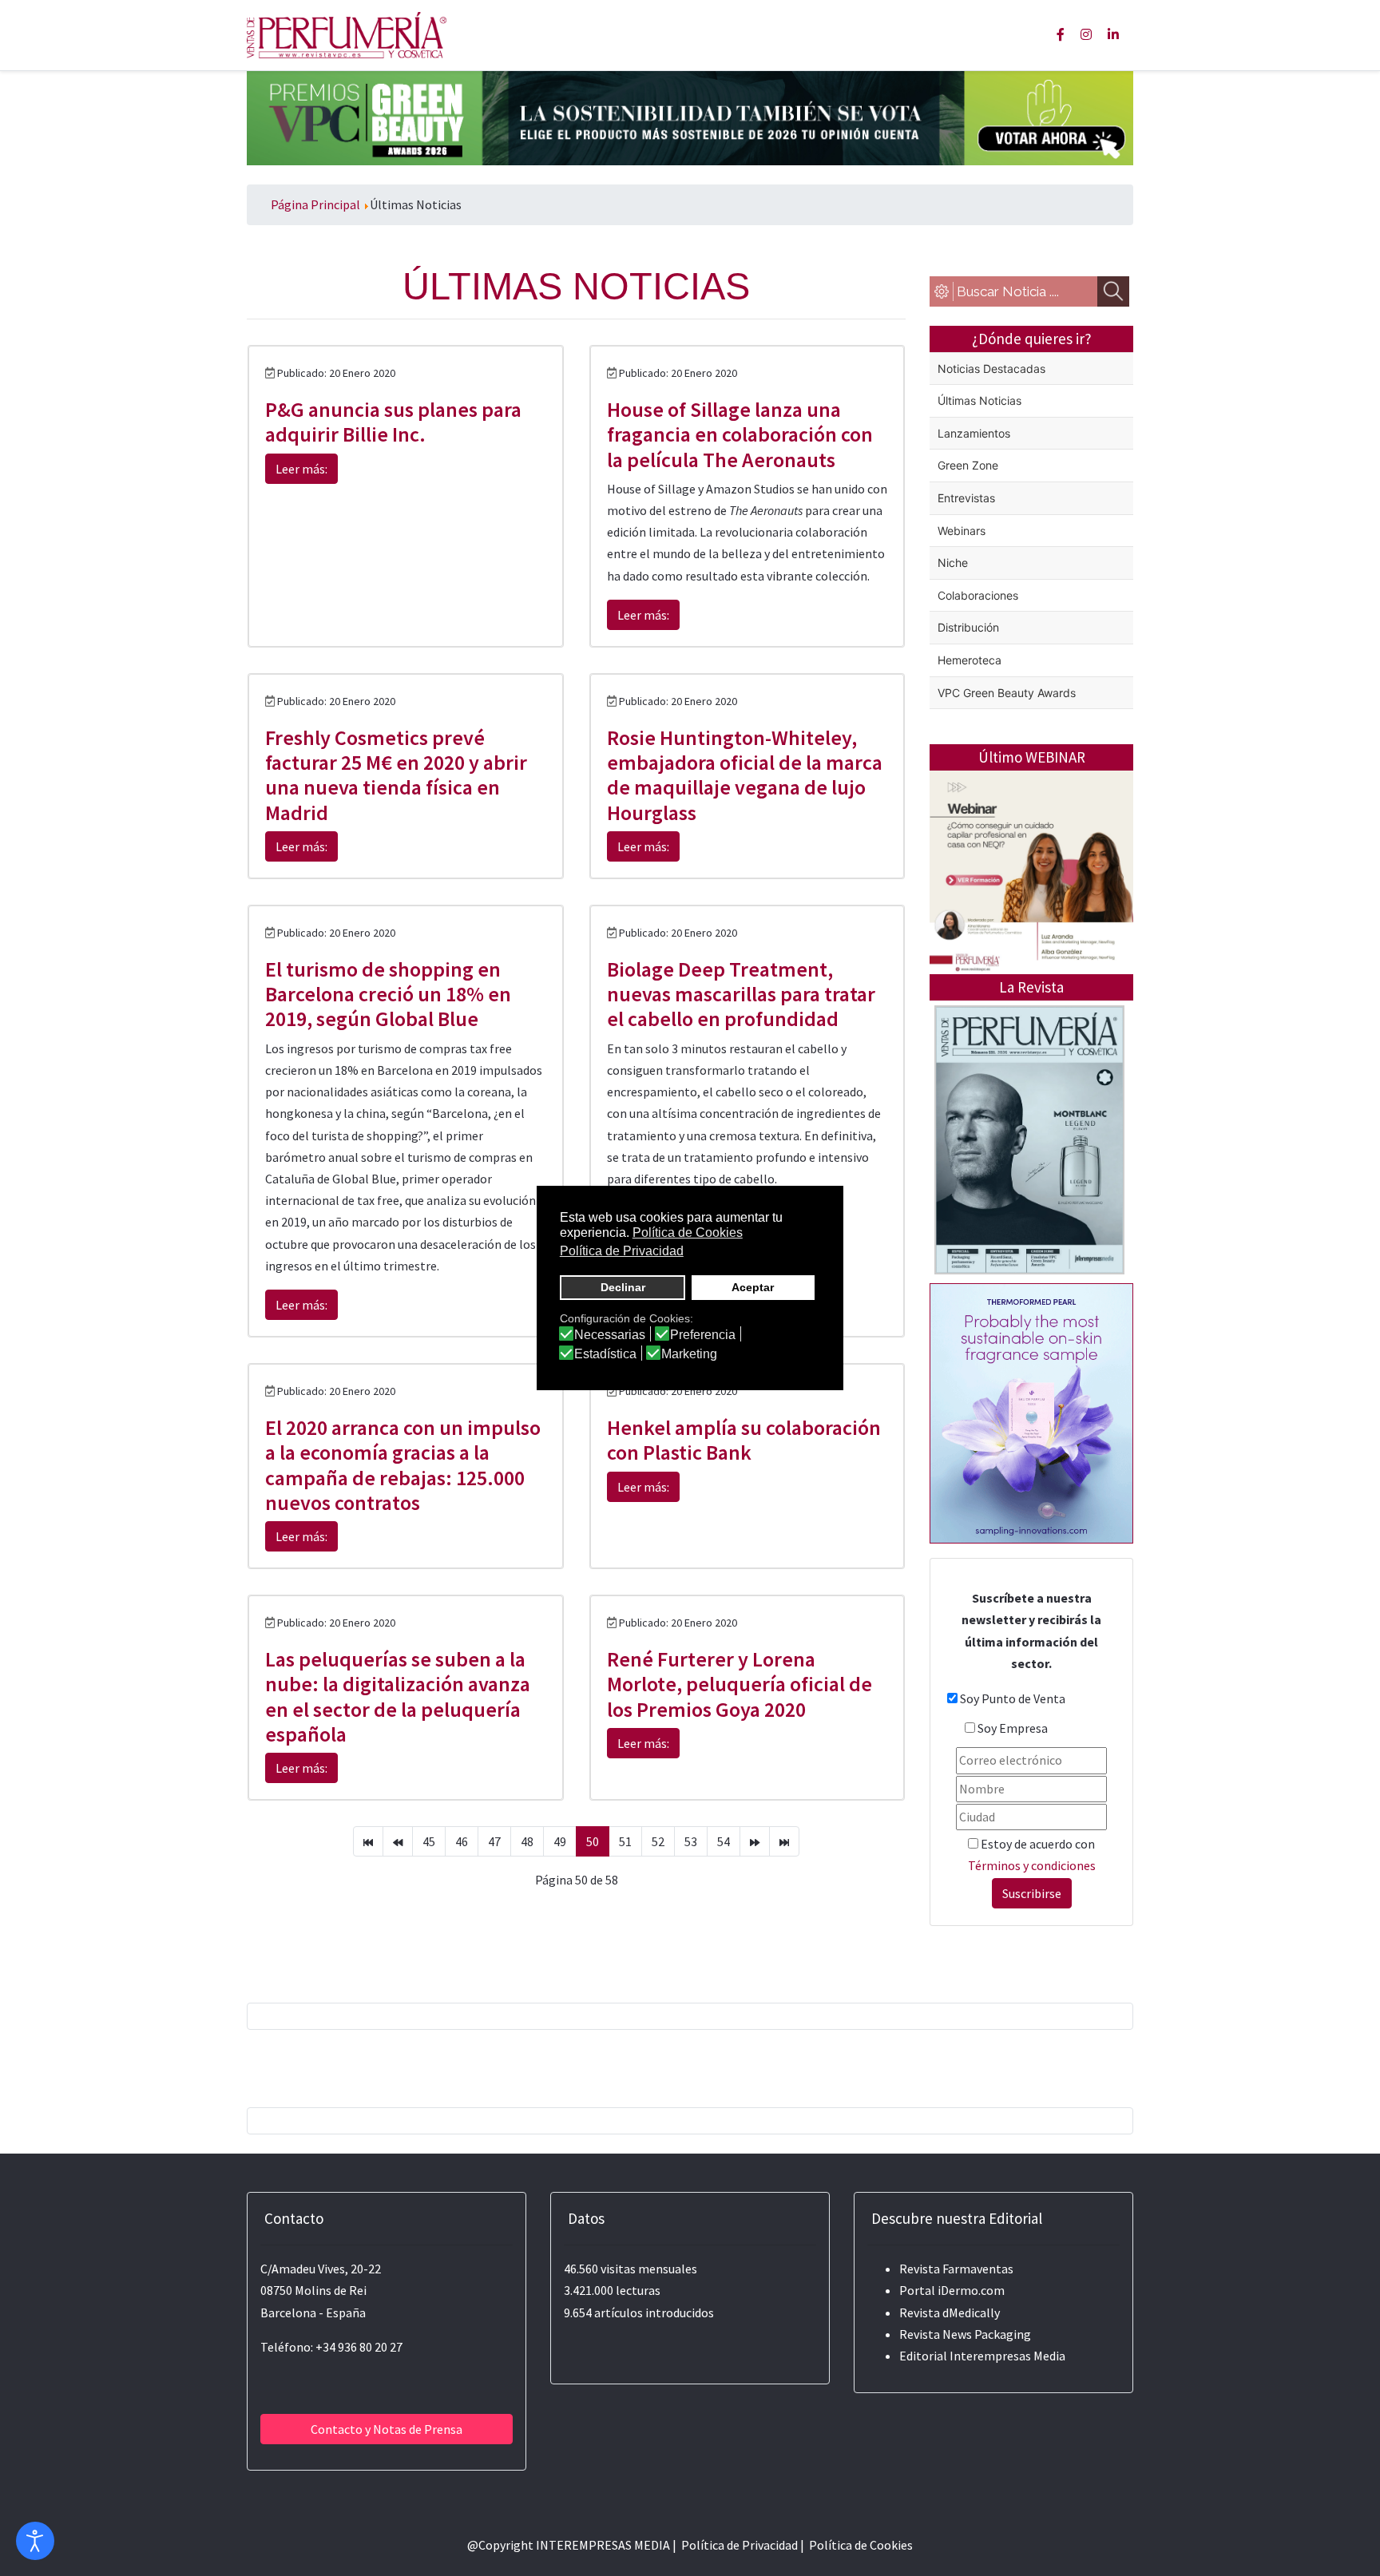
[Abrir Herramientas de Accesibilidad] (35, 2541)
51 (625, 1841)
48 (527, 1841)
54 (724, 1841)
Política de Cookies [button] (688, 1233)
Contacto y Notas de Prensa (387, 2429)
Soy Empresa (1013, 1728)
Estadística (605, 1354)
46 (462, 1841)
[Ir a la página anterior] (398, 1841)
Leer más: (301, 469)
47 (494, 1841)
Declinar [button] (623, 1287)
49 (560, 1841)
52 (658, 1841)
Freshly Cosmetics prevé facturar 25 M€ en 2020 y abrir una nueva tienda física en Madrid (396, 775)
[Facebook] (1061, 34)
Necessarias (610, 1335)
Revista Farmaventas (956, 2269)
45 (429, 1841)
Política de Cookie (858, 2545)
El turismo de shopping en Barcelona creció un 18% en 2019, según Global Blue (388, 994)
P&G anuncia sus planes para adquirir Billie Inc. (393, 422)
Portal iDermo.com (952, 2290)
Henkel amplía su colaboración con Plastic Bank (744, 1440)
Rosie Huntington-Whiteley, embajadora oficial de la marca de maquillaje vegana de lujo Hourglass (745, 775)
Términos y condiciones (1032, 1865)
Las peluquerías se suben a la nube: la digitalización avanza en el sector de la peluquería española (398, 1696)
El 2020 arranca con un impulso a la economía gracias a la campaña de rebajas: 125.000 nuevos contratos (403, 1465)
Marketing (689, 1354)
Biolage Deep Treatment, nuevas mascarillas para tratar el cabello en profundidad (741, 994)
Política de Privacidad (740, 2545)
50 (593, 1841)
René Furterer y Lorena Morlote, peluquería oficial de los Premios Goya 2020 (740, 1684)
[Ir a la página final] (784, 1841)
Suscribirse (1032, 1893)
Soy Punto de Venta (1013, 1698)
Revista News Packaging (965, 2334)
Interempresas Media (1007, 2356)
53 (691, 1841)
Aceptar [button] (753, 1287)
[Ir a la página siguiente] (755, 1841)
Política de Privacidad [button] (622, 1251)
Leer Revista (1029, 1203)
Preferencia (703, 1335)
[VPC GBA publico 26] (690, 117)
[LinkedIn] (1113, 34)
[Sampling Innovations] (1031, 1412)
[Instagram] (1086, 34)
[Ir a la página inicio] (368, 1841)
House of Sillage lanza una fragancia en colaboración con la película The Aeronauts (740, 434)
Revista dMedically (950, 2312)
